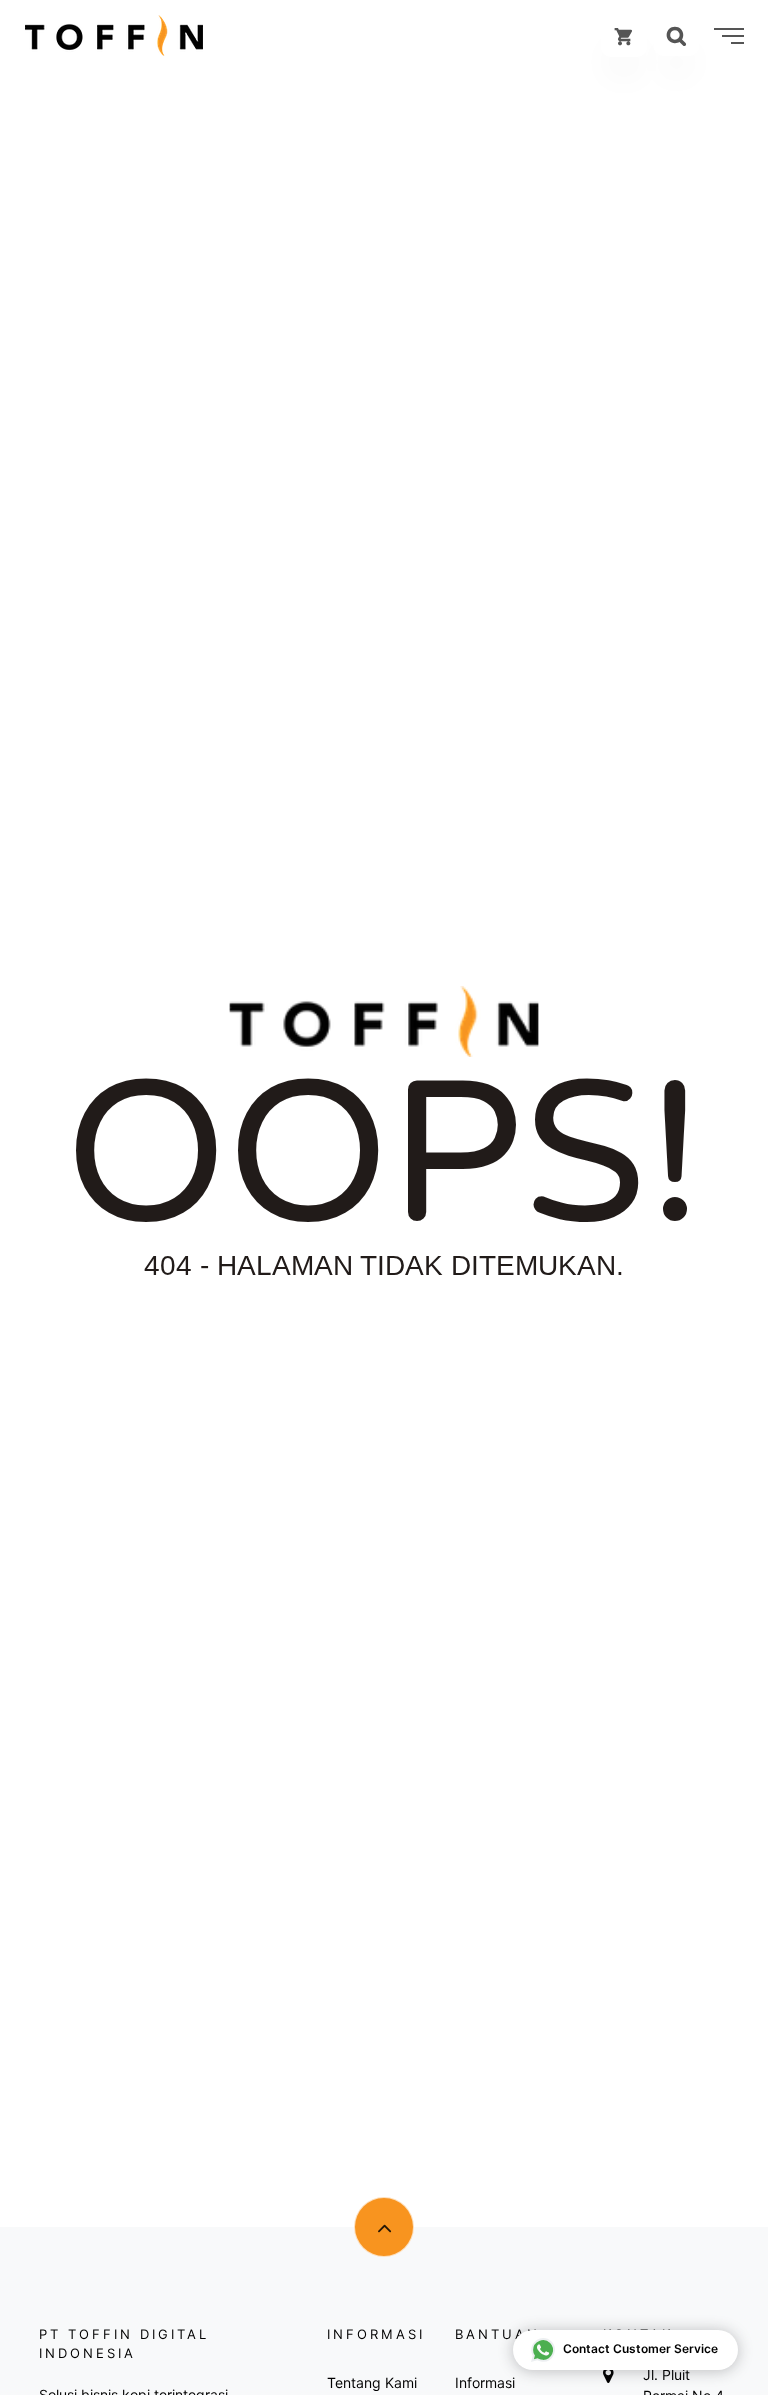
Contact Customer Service (640, 2348)
